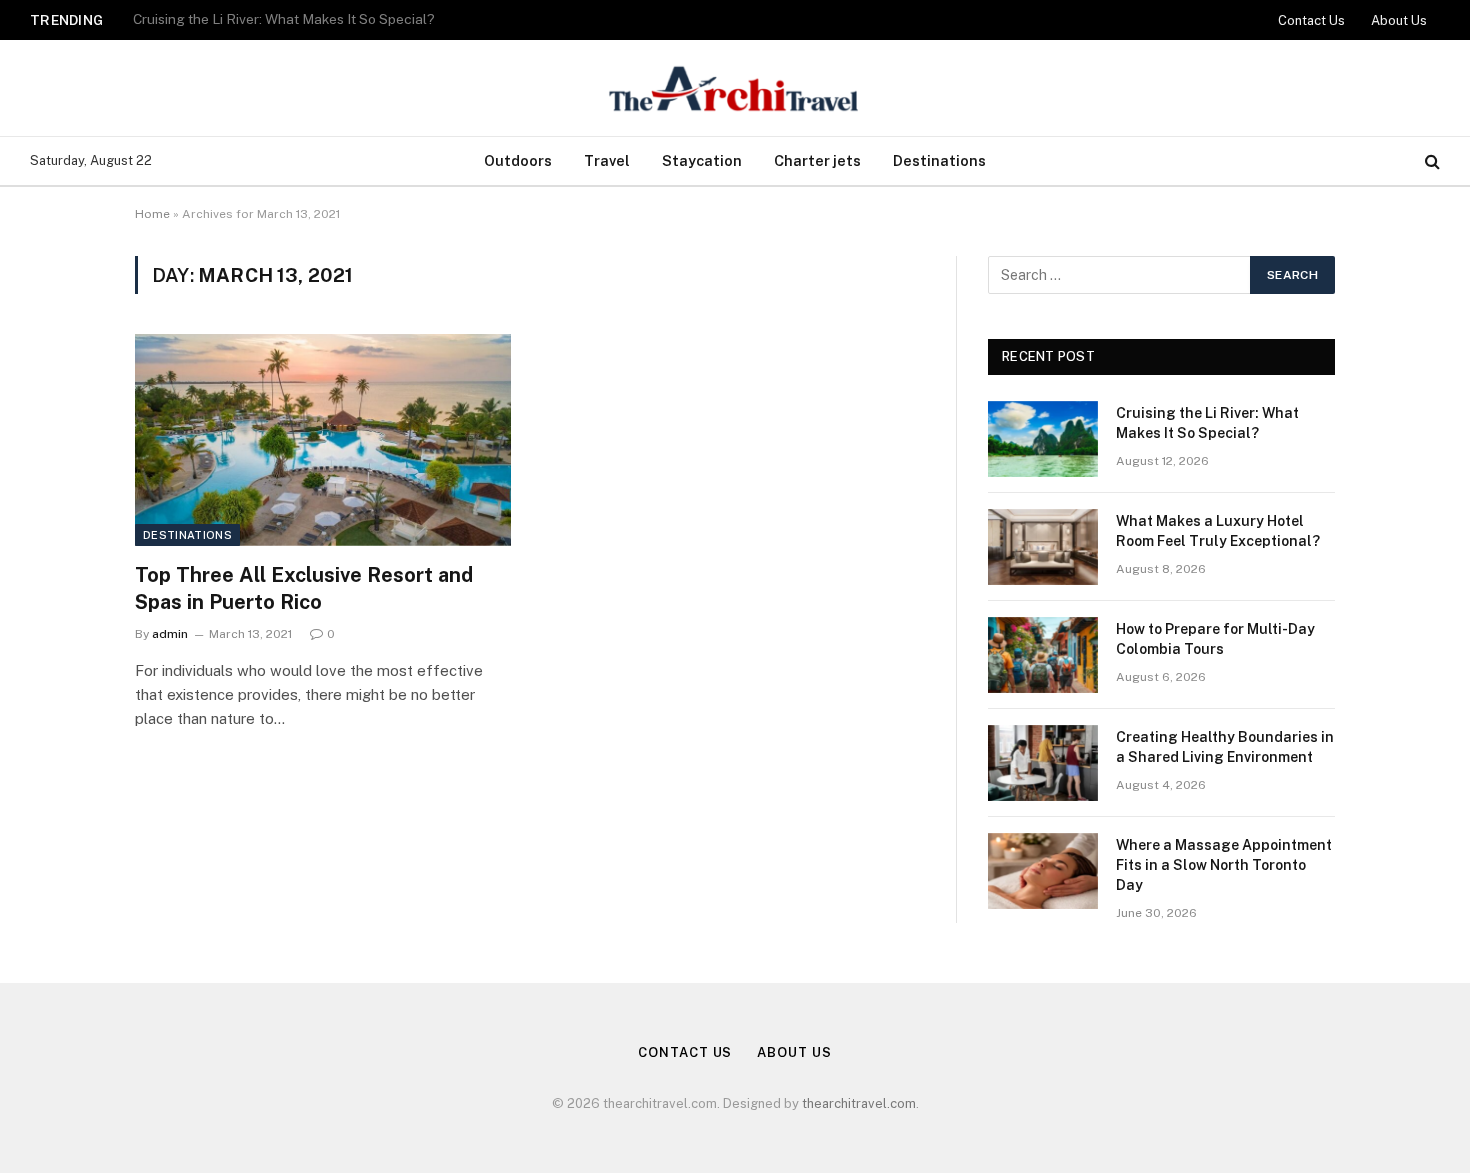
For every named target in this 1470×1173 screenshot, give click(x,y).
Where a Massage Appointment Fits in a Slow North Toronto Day (1224, 865)
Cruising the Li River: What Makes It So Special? (1207, 423)
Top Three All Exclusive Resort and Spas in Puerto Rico (304, 588)
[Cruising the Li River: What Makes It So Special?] (1043, 439)
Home (152, 214)
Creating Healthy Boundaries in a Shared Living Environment (1225, 747)
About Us (1399, 20)
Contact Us (1311, 20)
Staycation (702, 160)
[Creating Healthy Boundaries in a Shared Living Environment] (1043, 763)
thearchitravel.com (859, 1103)
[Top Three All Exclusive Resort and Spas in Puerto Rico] (323, 440)
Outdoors (518, 160)
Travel (607, 160)
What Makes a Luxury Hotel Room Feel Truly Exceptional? (319, 19)
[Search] (1430, 161)
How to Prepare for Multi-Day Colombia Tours (1215, 639)
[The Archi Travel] (735, 88)
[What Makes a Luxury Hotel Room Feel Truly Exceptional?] (1043, 547)
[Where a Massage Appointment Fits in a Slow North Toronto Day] (1043, 871)
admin (170, 634)
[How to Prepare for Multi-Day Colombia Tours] (1043, 655)
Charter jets (817, 160)
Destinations (939, 160)
